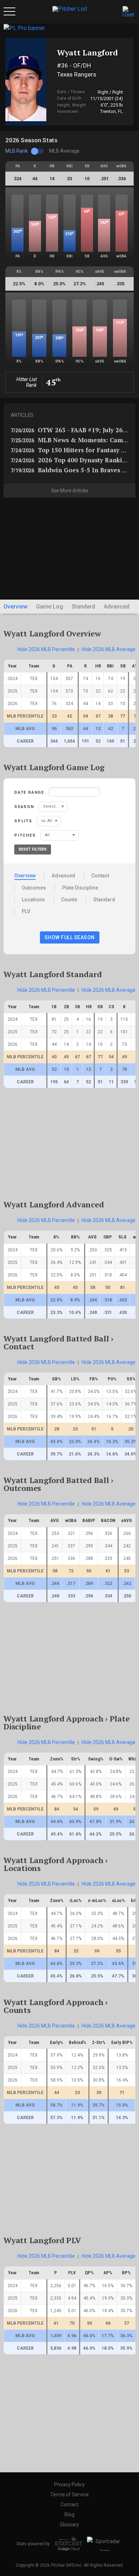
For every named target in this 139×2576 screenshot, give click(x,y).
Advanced (117, 607)
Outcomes (34, 888)
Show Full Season (70, 937)
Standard (83, 607)
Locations (33, 900)
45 (53, 382)
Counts (69, 900)
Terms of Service (69, 2494)
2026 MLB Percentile (46, 649)
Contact (100, 876)
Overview (16, 607)
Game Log (50, 607)
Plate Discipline (80, 888)
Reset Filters (33, 849)
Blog (69, 2515)
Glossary (69, 2525)
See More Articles (70, 491)
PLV (26, 911)
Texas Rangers (77, 74)
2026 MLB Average (109, 649)
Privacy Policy (69, 2484)
